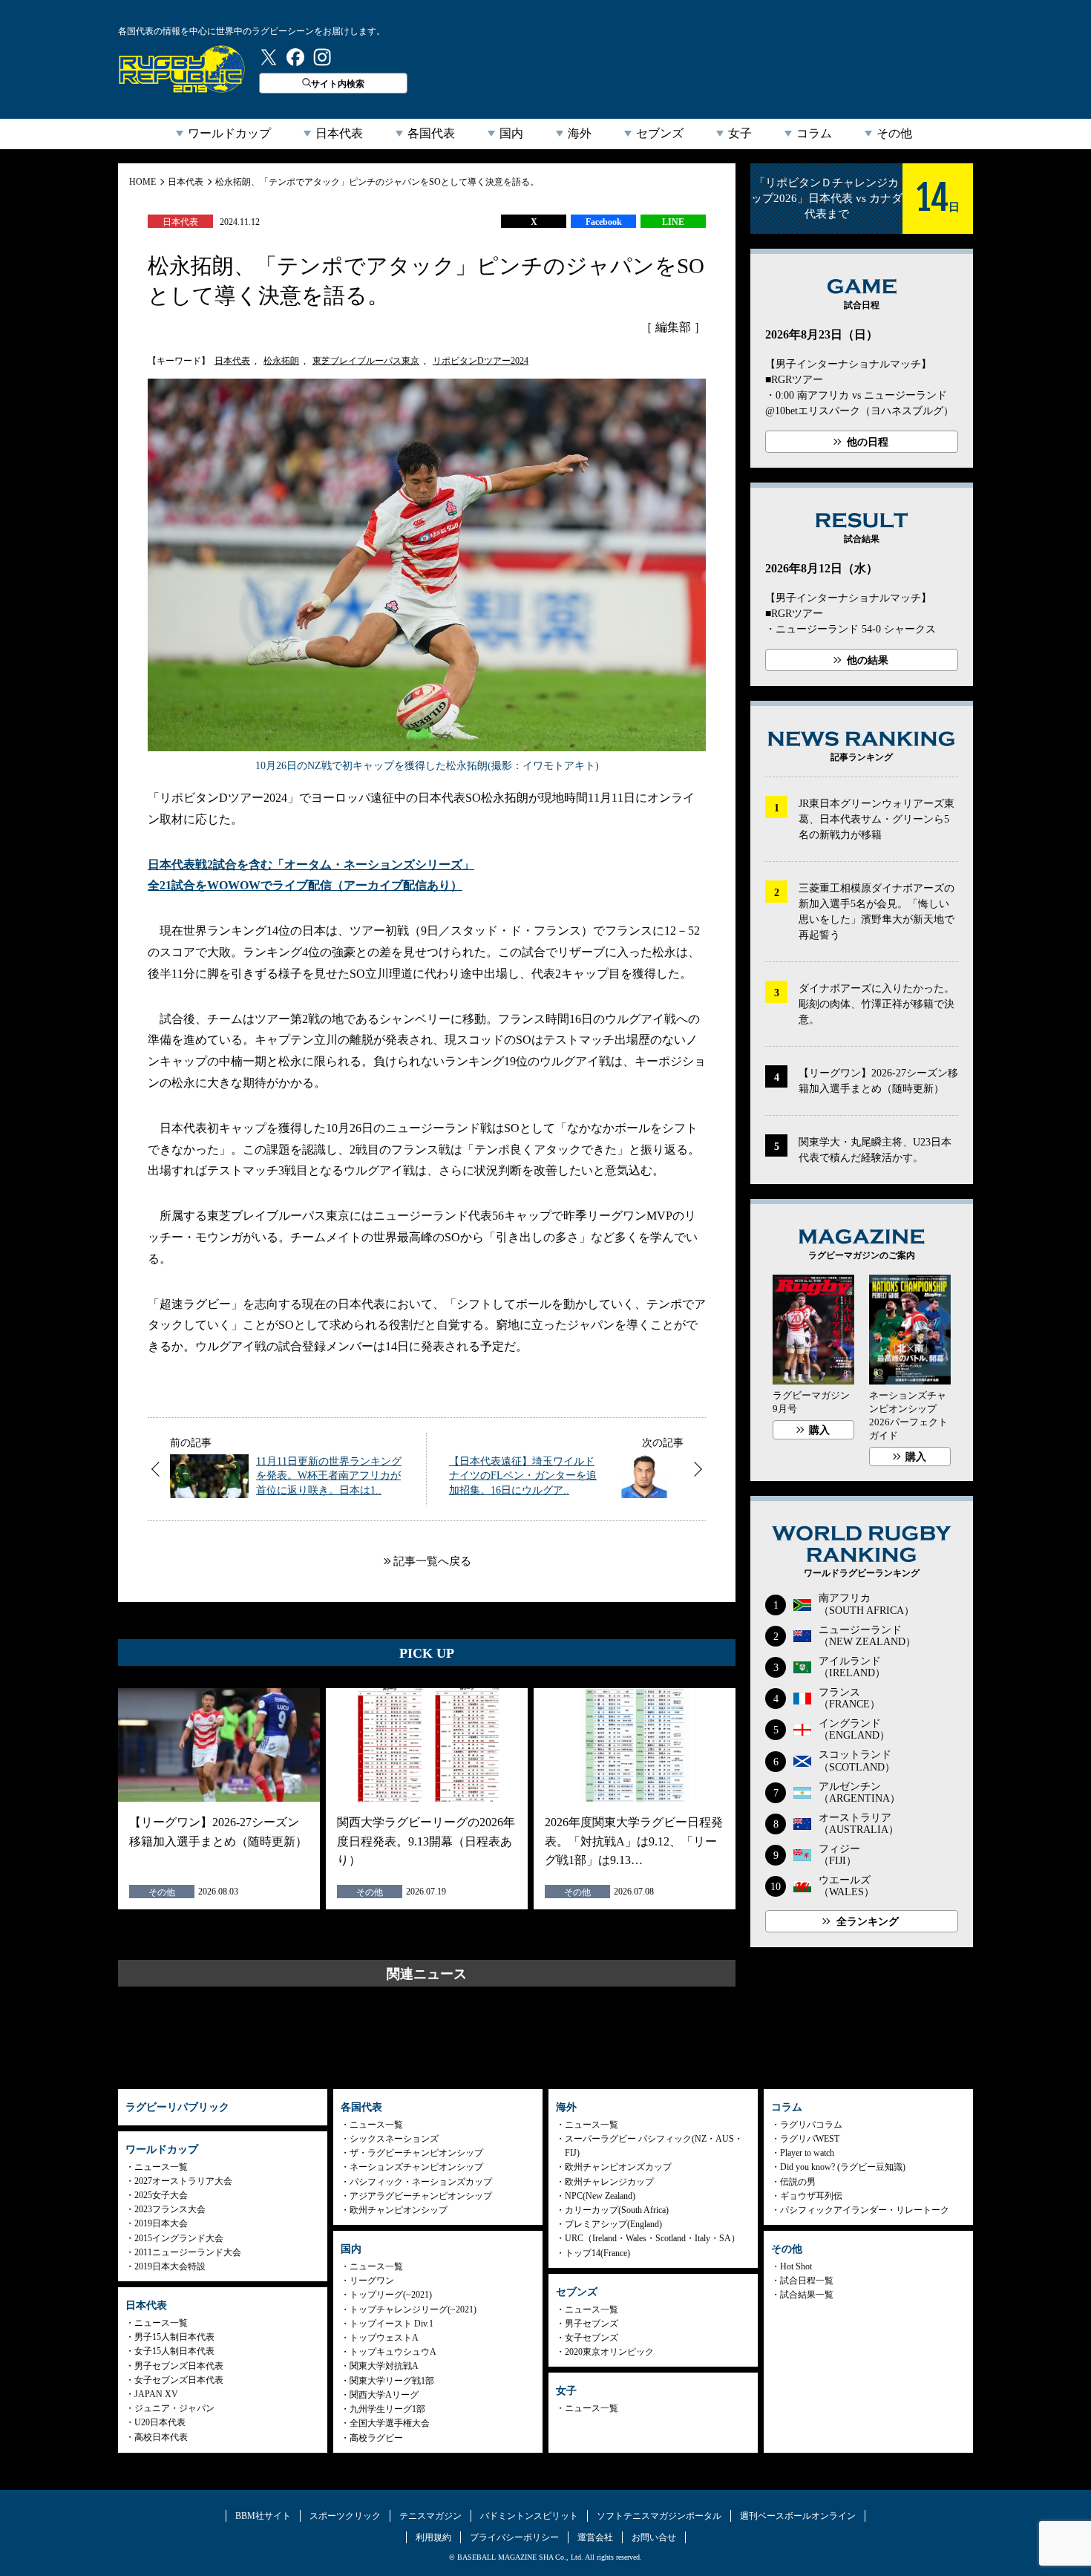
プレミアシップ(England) (613, 2224)
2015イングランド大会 (179, 2238)
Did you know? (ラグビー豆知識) (843, 2167)
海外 (580, 133)
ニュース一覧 (161, 2167)
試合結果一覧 (807, 2295)
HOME (142, 182)
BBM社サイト (263, 2516)
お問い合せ (654, 2537)
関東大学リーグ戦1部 (392, 2381)
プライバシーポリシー (514, 2537)
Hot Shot (796, 2266)
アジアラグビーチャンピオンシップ (421, 2196)
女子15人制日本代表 (174, 2351)
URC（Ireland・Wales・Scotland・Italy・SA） (652, 2238)
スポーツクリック (345, 2516)
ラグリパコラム (811, 2125)
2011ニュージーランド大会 (188, 2252)
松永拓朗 (281, 361)
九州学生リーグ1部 (387, 2409)
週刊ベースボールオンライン (798, 2516)
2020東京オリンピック (609, 2352)
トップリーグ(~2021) (391, 2295)
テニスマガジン (430, 2516)
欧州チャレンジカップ (609, 2182)
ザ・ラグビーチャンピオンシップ (416, 2153)
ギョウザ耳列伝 (811, 2196)
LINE (673, 222)
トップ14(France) (597, 2253)
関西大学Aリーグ (384, 2395)
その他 (894, 133)
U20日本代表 (160, 2422)
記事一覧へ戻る (432, 1561)
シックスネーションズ (394, 2139)
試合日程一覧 (807, 2281)
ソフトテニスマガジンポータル (659, 2516)
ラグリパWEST (810, 2139)
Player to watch (807, 2153)
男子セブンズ (592, 2324)
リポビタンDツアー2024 (481, 361)
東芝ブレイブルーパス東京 (366, 361)
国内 (511, 133)
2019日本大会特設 (170, 2266)
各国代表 (431, 133)
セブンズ (660, 133)
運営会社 (595, 2537)
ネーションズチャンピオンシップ (416, 2167)
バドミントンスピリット (529, 2516)
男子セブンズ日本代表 (179, 2366)
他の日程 (868, 442)
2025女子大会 (161, 2195)
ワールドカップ (229, 133)
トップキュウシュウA (393, 2352)
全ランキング (868, 1922)
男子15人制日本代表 (174, 2337)
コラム (814, 133)
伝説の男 (798, 2182)
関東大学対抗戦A (384, 2366)
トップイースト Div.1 (391, 2324)
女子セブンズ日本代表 (179, 2380)
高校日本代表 (161, 2437)
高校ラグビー (376, 2438)
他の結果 (868, 660)
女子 (740, 133)
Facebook (604, 222)
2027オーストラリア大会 (183, 2181)
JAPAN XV (156, 2394)
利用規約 (433, 2537)
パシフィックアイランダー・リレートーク (865, 2210)
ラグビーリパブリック (182, 69)
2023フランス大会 (170, 2209)
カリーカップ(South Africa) (617, 2210)
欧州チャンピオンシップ (399, 2210)
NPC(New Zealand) (600, 2196)
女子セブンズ (592, 2338)
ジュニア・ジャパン (174, 2408)
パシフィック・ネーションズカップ (421, 2182)
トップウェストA (384, 2338)
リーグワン (372, 2281)
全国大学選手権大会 (390, 2423)
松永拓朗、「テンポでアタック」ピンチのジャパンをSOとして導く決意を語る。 (377, 182)
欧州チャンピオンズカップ (618, 2167)
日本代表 (339, 133)
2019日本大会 (161, 2223)
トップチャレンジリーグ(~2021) (413, 2309)
